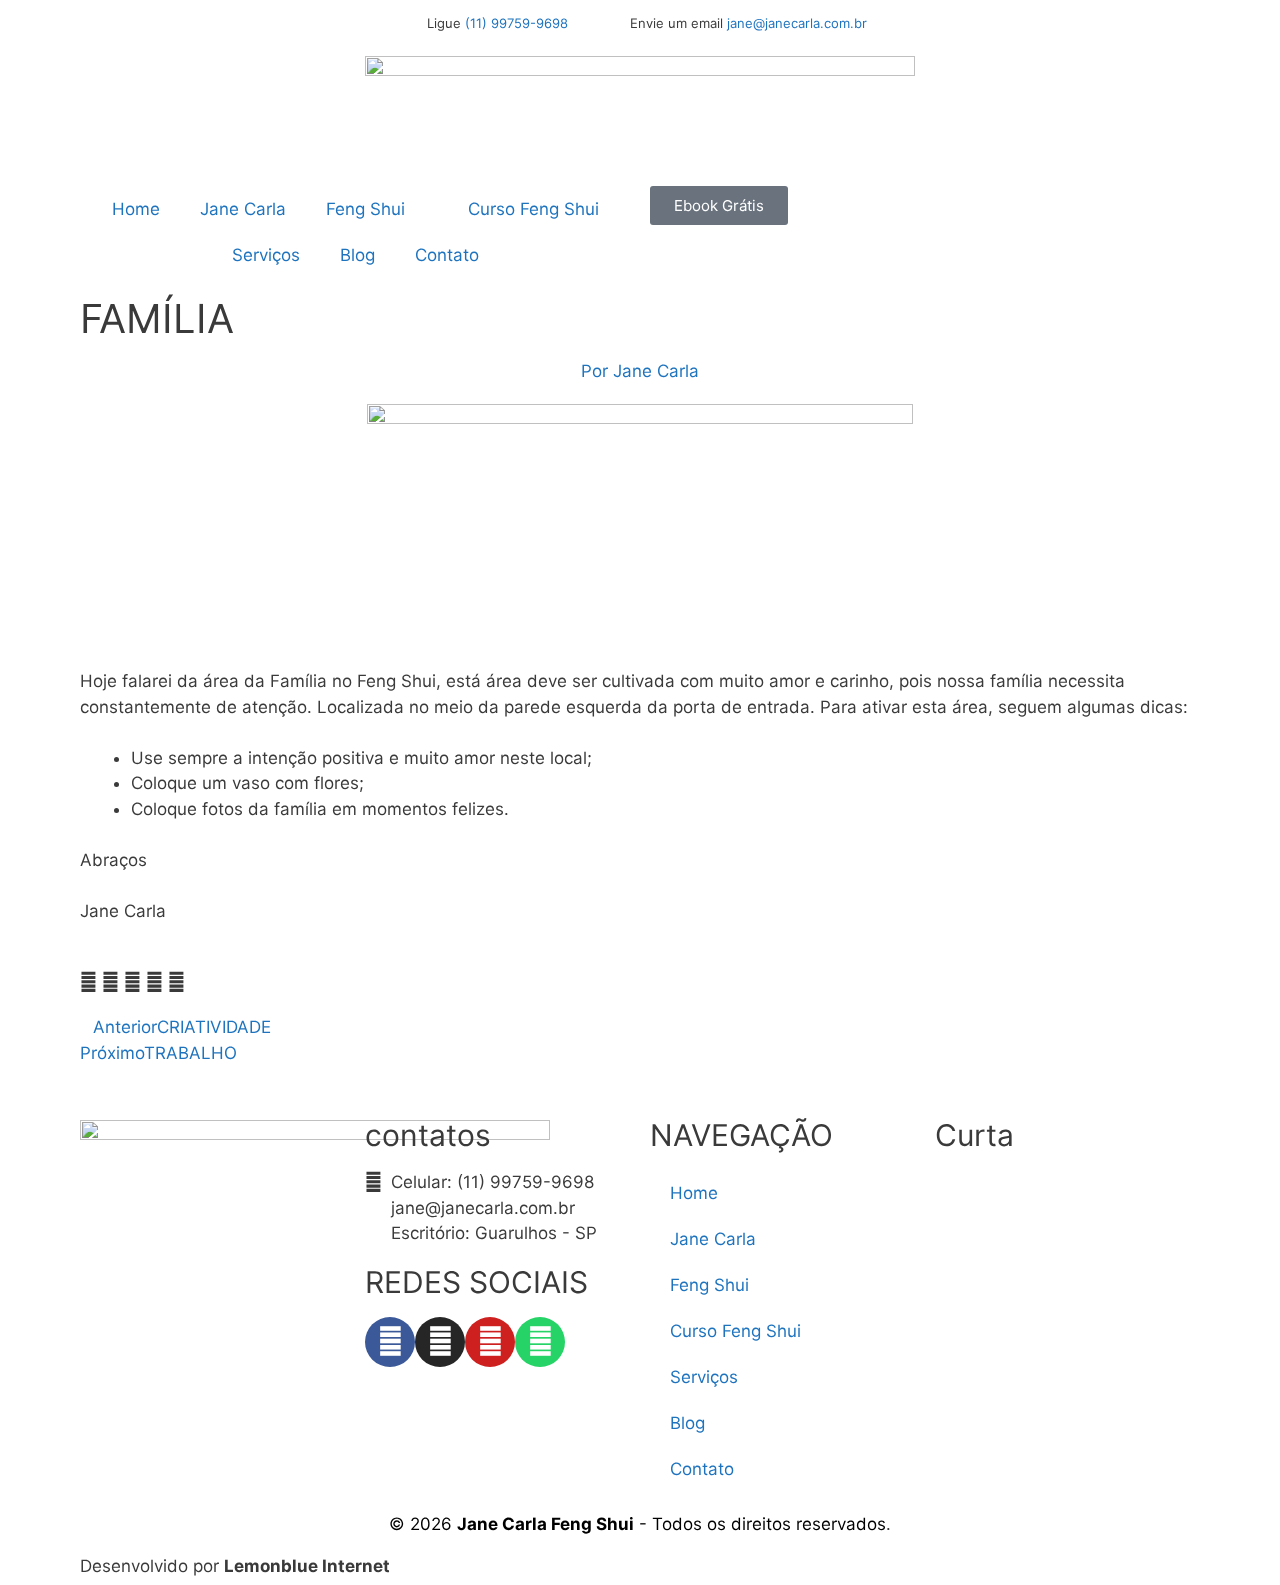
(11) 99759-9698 (516, 23)
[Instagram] (440, 1342)
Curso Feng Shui (533, 209)
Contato (447, 255)
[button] (88, 983)
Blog (357, 255)
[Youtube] (490, 1342)
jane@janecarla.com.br (797, 23)
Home (136, 209)
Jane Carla (243, 209)
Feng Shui (365, 209)
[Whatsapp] (540, 1342)
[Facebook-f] (390, 1342)
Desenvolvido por (235, 1566)
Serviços (266, 255)
